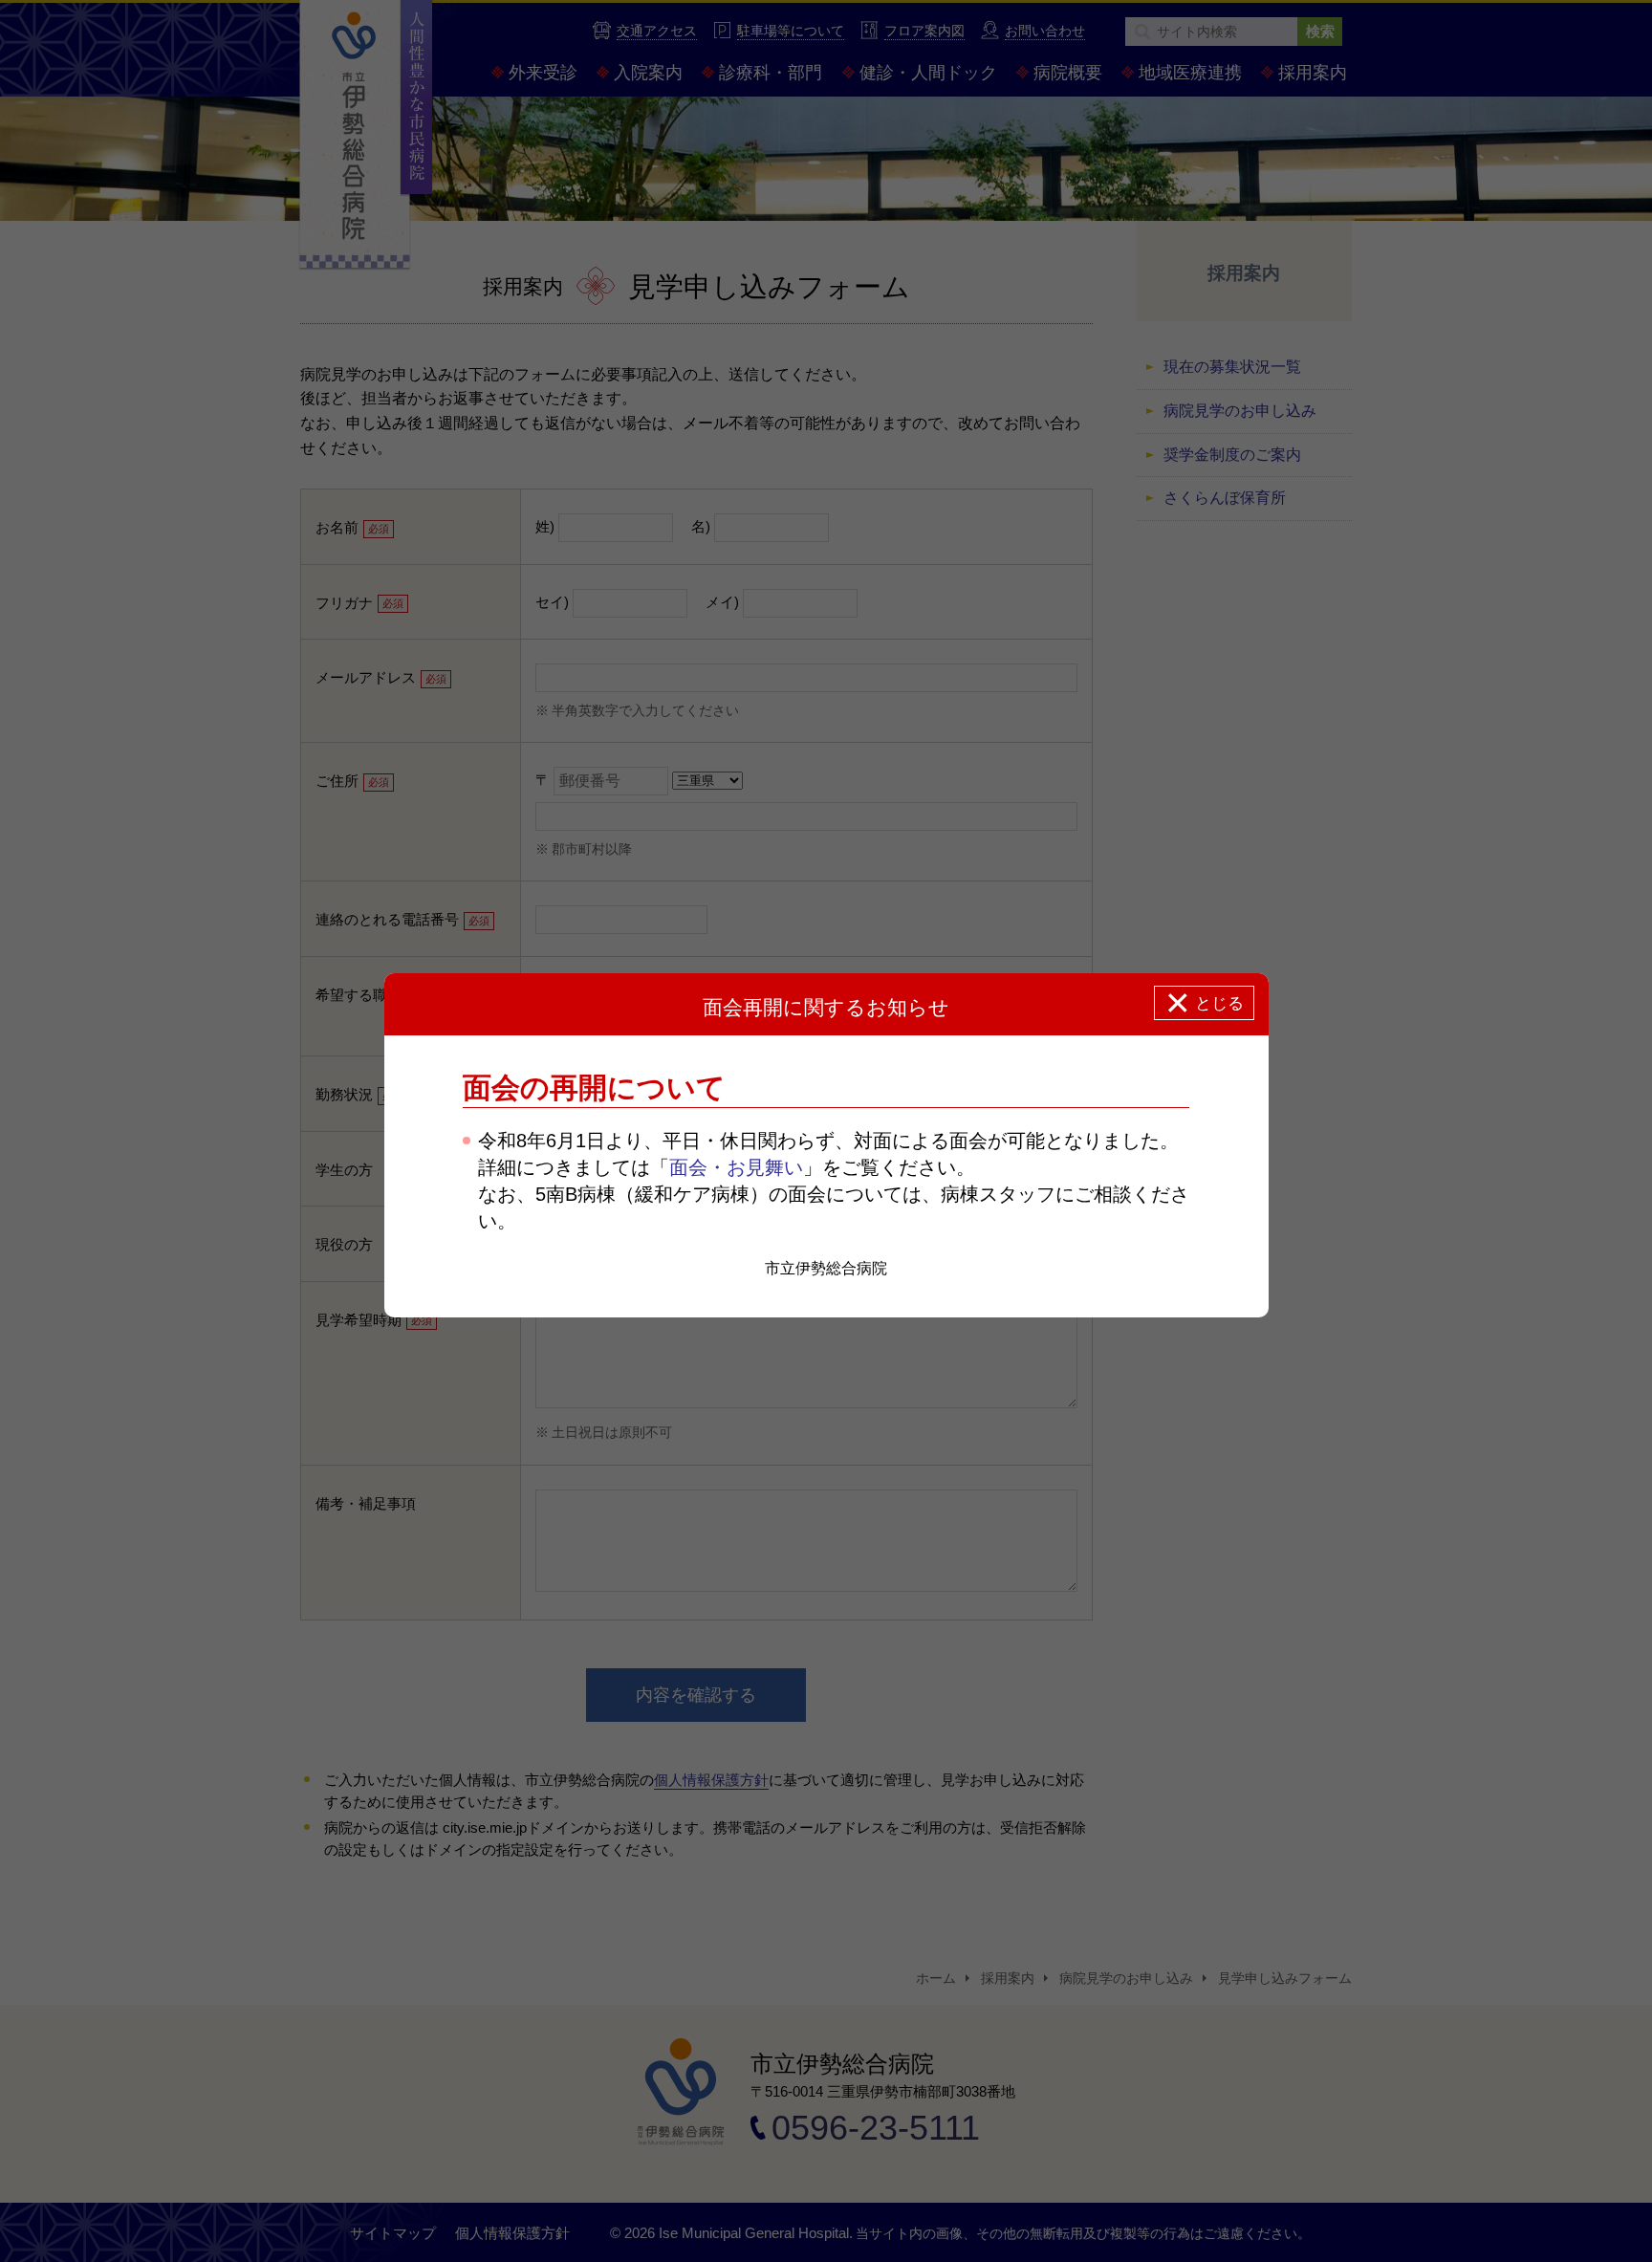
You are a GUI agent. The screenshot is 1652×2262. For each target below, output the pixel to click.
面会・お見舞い (736, 1167)
